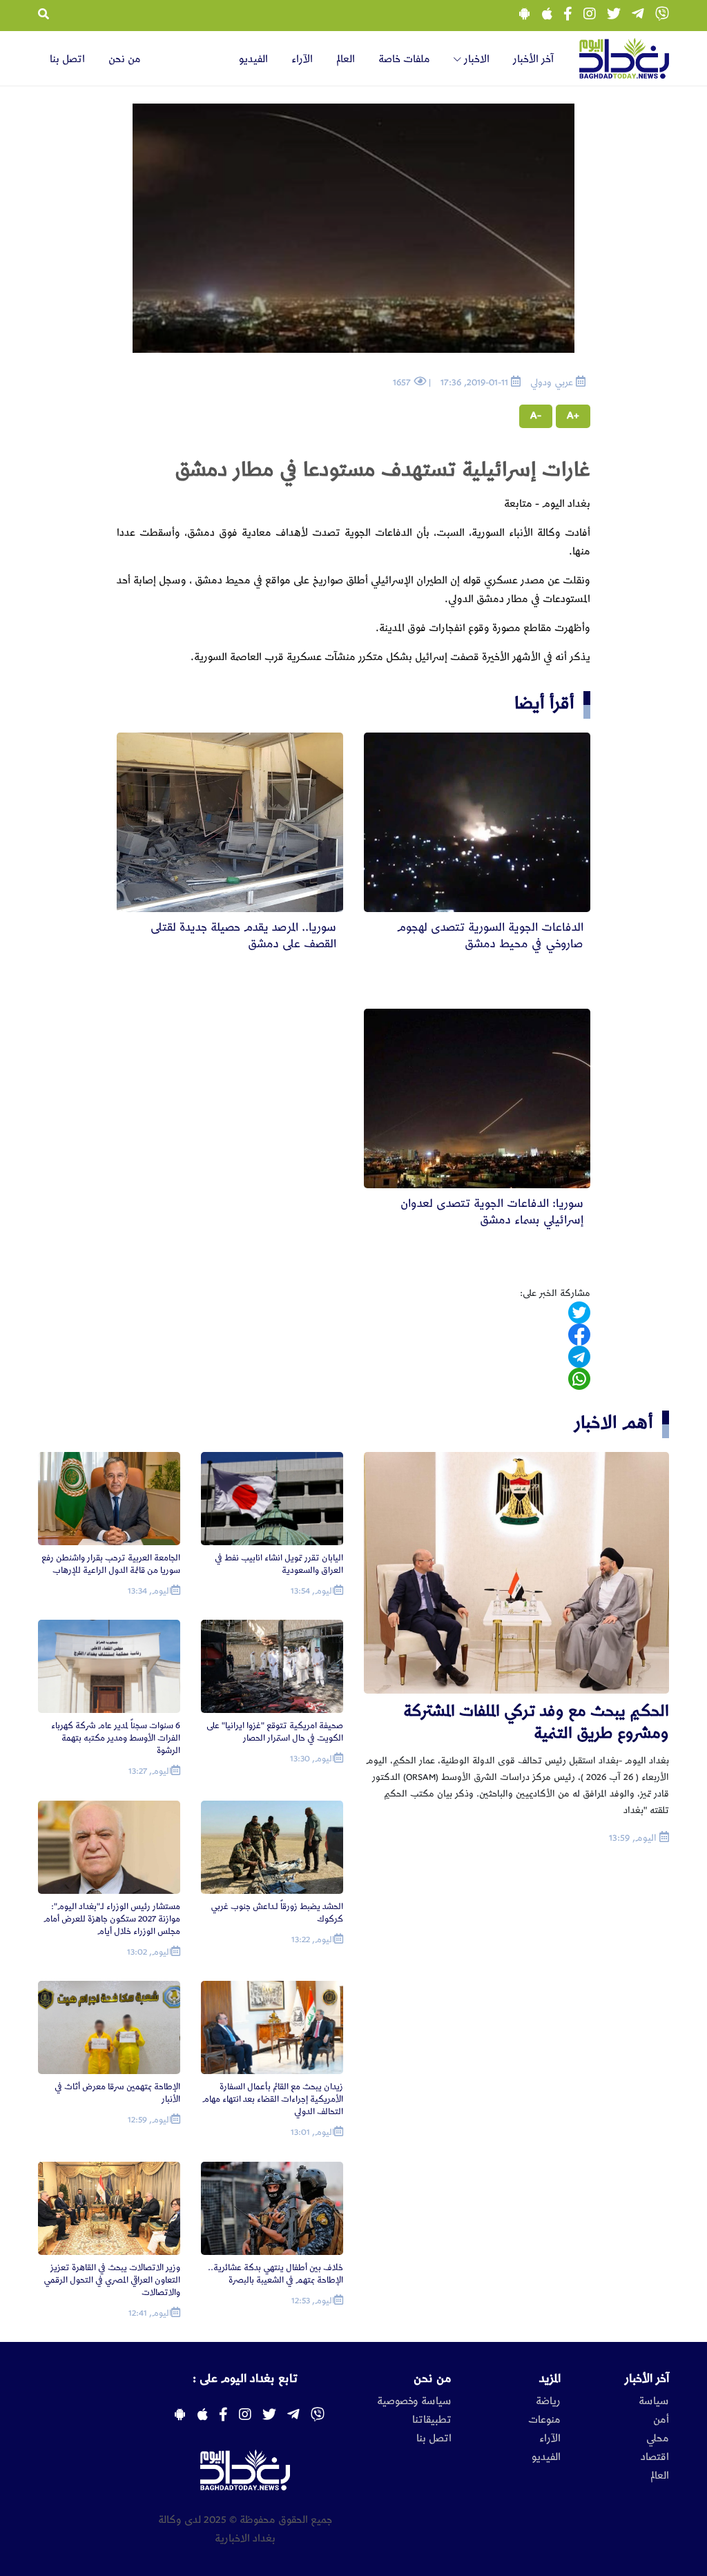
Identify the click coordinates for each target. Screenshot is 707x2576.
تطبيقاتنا (432, 2420)
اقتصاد (655, 2457)
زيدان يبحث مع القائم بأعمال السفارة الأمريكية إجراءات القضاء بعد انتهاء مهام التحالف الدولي (273, 2099)
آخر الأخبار (533, 59)
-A (536, 416)
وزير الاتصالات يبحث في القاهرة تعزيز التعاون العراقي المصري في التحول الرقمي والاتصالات (112, 2280)
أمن (661, 2420)
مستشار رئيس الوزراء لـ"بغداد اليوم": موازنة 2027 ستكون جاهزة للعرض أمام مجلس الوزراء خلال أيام (112, 1919)
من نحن (125, 59)
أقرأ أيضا (544, 703)
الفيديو (253, 59)
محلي (658, 2439)
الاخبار (475, 59)
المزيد (550, 2379)
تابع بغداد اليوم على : (245, 2379)
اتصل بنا (67, 59)
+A (573, 416)
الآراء (302, 59)
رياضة (548, 2401)
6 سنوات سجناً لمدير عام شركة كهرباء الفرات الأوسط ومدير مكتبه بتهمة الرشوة (116, 1738)
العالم (346, 59)
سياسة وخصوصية (414, 2401)
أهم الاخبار (614, 1423)
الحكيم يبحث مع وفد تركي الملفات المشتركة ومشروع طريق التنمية (536, 1722)
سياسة (654, 2401)
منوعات (544, 2420)
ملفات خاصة (404, 59)
